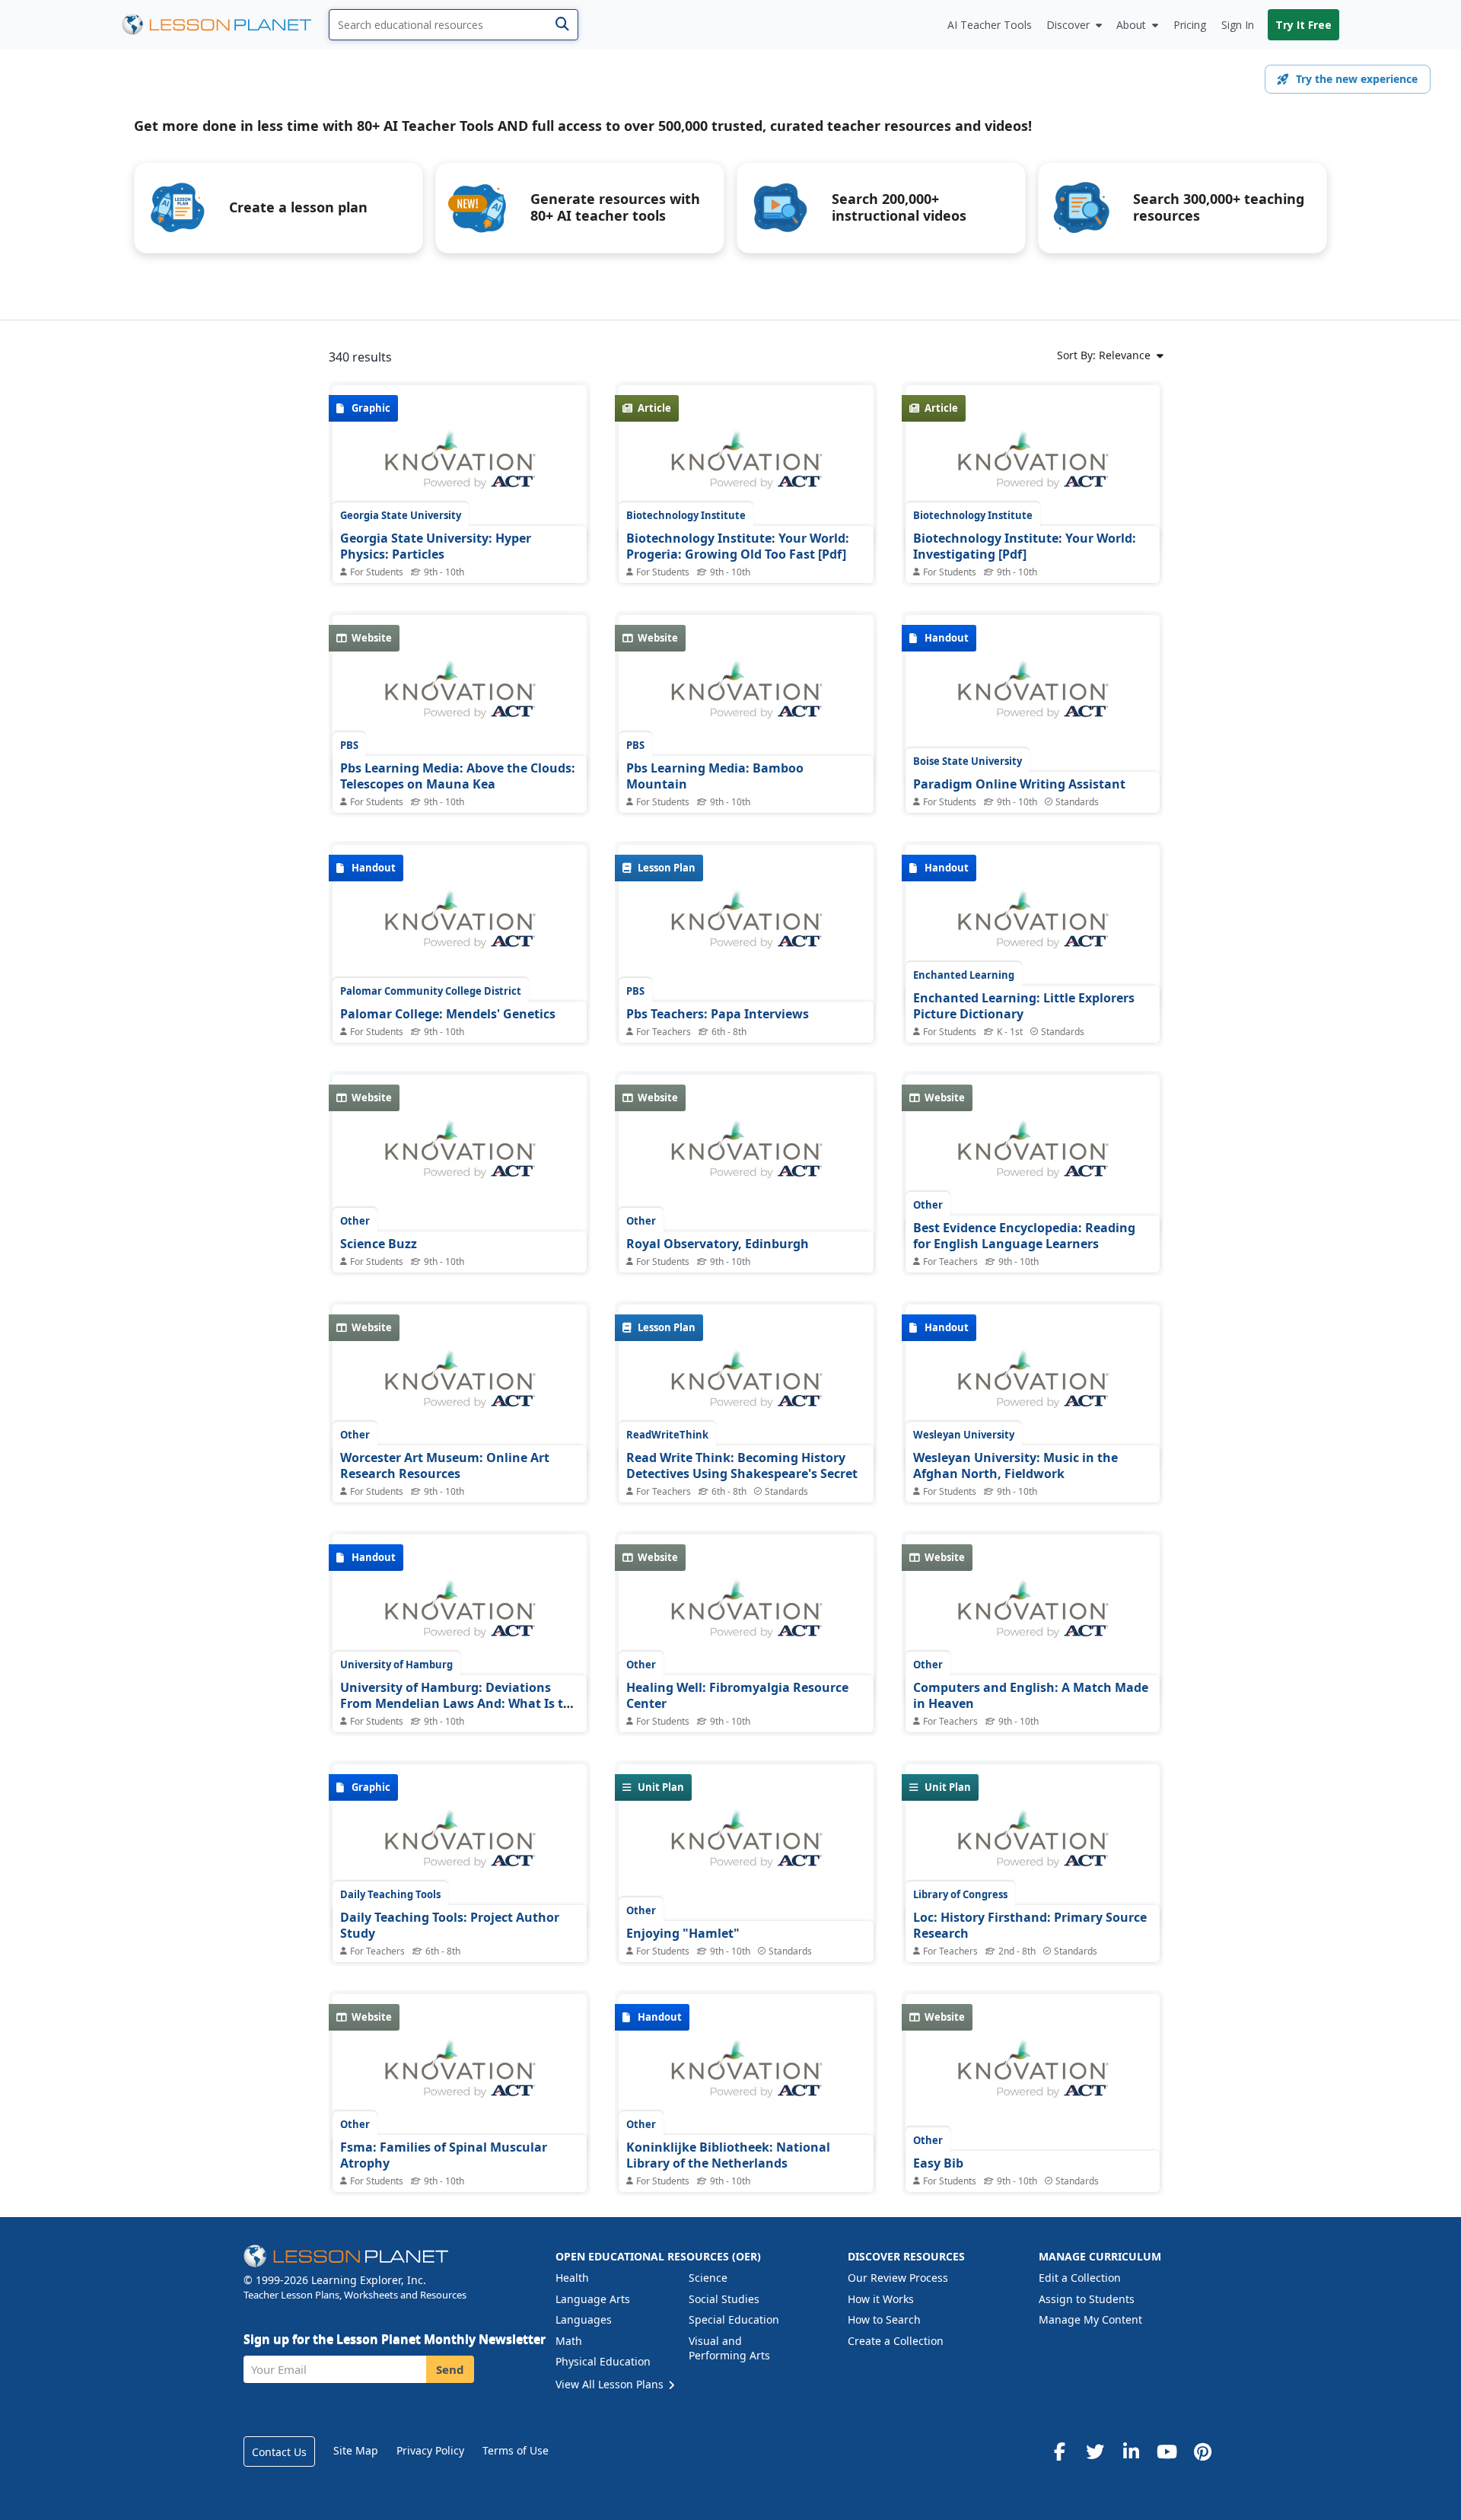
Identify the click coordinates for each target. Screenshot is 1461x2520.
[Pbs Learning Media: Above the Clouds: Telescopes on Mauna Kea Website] (460, 698)
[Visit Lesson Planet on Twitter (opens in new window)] (1095, 2452)
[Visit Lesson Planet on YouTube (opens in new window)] (1167, 2452)
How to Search (884, 2319)
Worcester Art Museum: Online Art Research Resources (445, 1466)
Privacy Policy (430, 2450)
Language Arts (593, 2299)
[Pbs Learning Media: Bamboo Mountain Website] (746, 698)
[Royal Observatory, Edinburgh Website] (746, 1158)
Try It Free (1303, 25)
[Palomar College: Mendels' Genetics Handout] (460, 928)
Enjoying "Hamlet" (683, 1933)
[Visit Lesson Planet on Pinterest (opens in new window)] (1202, 2452)
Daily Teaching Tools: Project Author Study (450, 1926)
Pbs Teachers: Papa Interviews (718, 1014)
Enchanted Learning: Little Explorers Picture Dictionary (1024, 1006)
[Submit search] (562, 25)
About (1131, 25)
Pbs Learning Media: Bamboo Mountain (715, 776)
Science (708, 2278)
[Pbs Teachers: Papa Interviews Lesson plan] (746, 928)
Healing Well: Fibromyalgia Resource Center (737, 1696)
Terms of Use (516, 2450)
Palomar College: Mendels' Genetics (448, 1014)
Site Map (356, 2450)
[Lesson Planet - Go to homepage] (225, 25)
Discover (1068, 25)
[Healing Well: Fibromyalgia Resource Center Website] (746, 1617)
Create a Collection (896, 2341)
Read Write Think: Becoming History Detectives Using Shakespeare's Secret (742, 1466)
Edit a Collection (1080, 2278)
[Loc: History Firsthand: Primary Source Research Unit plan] (1033, 1847)
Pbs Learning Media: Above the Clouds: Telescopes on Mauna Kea (458, 776)
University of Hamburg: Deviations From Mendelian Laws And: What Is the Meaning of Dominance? (459, 1704)
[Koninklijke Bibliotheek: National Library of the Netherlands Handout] (746, 2077)
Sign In (1238, 25)
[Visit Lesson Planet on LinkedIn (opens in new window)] (1131, 2452)
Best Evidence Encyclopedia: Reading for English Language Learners (1024, 1236)
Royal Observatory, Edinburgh (718, 1244)
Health (572, 2278)
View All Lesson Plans (611, 2384)
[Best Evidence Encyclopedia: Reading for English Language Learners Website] (1033, 1158)
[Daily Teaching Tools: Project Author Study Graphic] (460, 1847)
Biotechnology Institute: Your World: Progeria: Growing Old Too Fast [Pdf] (738, 546)
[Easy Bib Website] (1033, 2077)
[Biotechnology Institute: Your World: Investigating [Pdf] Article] (1033, 468)
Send (450, 2369)
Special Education (734, 2319)
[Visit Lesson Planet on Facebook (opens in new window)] (1059, 2452)
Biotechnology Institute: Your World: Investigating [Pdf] (1025, 546)
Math (569, 2341)
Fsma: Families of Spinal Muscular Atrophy (444, 2155)
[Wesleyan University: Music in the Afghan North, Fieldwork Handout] (1033, 1387)
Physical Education (603, 2361)
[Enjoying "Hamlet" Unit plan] (746, 1847)
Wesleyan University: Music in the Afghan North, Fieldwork (1015, 1466)
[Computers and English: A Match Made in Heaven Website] (1033, 1617)
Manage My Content (1090, 2319)
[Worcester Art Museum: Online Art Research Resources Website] (460, 1387)
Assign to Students (1087, 2299)
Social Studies (724, 2299)
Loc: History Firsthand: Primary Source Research (1030, 1926)
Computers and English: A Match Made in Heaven (1031, 1696)
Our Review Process (898, 2278)
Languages (584, 2319)
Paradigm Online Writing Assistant (1019, 784)
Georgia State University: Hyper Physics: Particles (436, 546)
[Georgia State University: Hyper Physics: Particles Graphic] (460, 468)
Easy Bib (938, 2163)
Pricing (1190, 25)
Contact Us (279, 2452)
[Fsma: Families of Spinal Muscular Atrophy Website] (460, 2077)
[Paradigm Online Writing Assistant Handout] (1033, 698)
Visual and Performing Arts (729, 2348)
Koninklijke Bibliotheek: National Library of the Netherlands (728, 2155)
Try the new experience (1357, 79)
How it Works (881, 2299)
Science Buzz (379, 1244)
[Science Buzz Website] (460, 1158)
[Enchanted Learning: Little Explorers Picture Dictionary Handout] (1033, 928)
